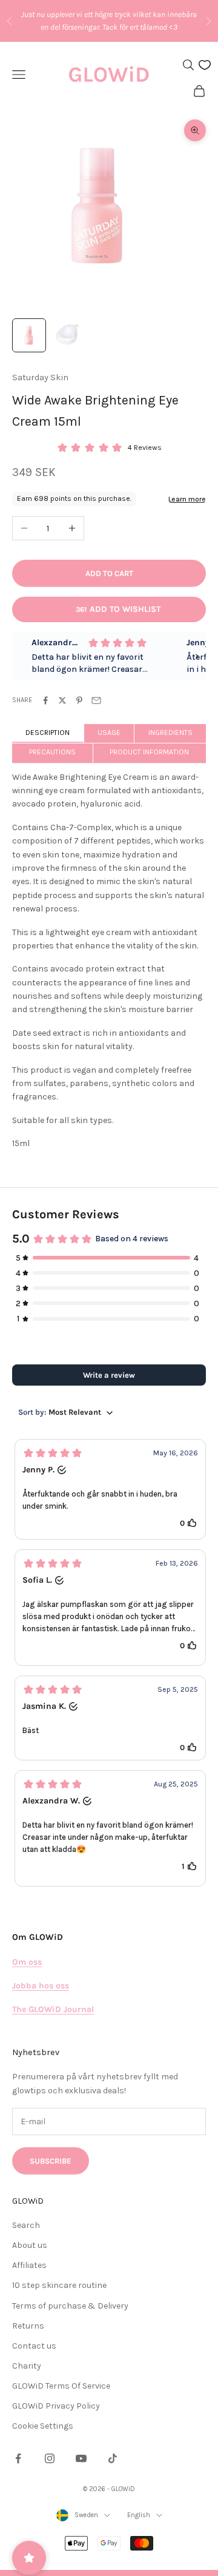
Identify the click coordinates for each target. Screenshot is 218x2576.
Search (26, 2225)
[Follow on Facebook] (18, 2458)
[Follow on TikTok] (113, 2458)
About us (30, 2245)
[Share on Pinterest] (79, 700)
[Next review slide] (197, 656)
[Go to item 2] (68, 335)
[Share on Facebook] (45, 700)
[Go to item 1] (29, 335)
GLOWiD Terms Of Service (61, 2386)
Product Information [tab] (149, 752)
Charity (27, 2366)
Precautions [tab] (52, 752)
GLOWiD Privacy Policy (56, 2406)
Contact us (34, 2346)
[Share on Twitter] (62, 700)
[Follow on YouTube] (81, 2458)
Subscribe (51, 2161)
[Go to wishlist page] (205, 65)
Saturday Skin (40, 377)
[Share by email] (96, 700)
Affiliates (29, 2265)
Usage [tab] (109, 733)
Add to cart (109, 573)
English (139, 2515)
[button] (110, 1489)
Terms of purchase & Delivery (70, 2306)
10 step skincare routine (59, 2285)
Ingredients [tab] (170, 733)
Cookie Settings (43, 2426)
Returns (28, 2326)
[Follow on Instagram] (50, 2458)
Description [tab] (48, 733)
